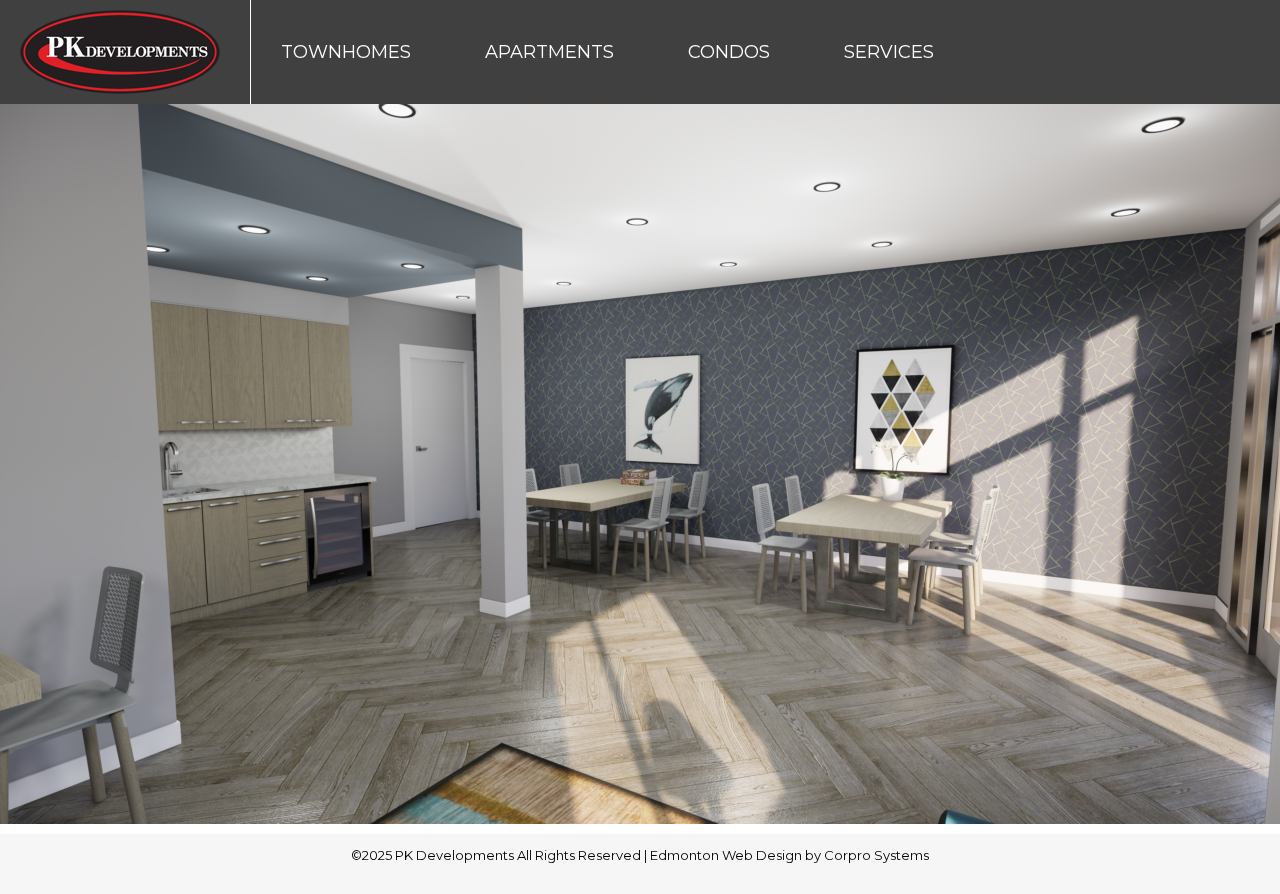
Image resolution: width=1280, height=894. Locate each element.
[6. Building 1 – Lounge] (640, 464)
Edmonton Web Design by (737, 855)
